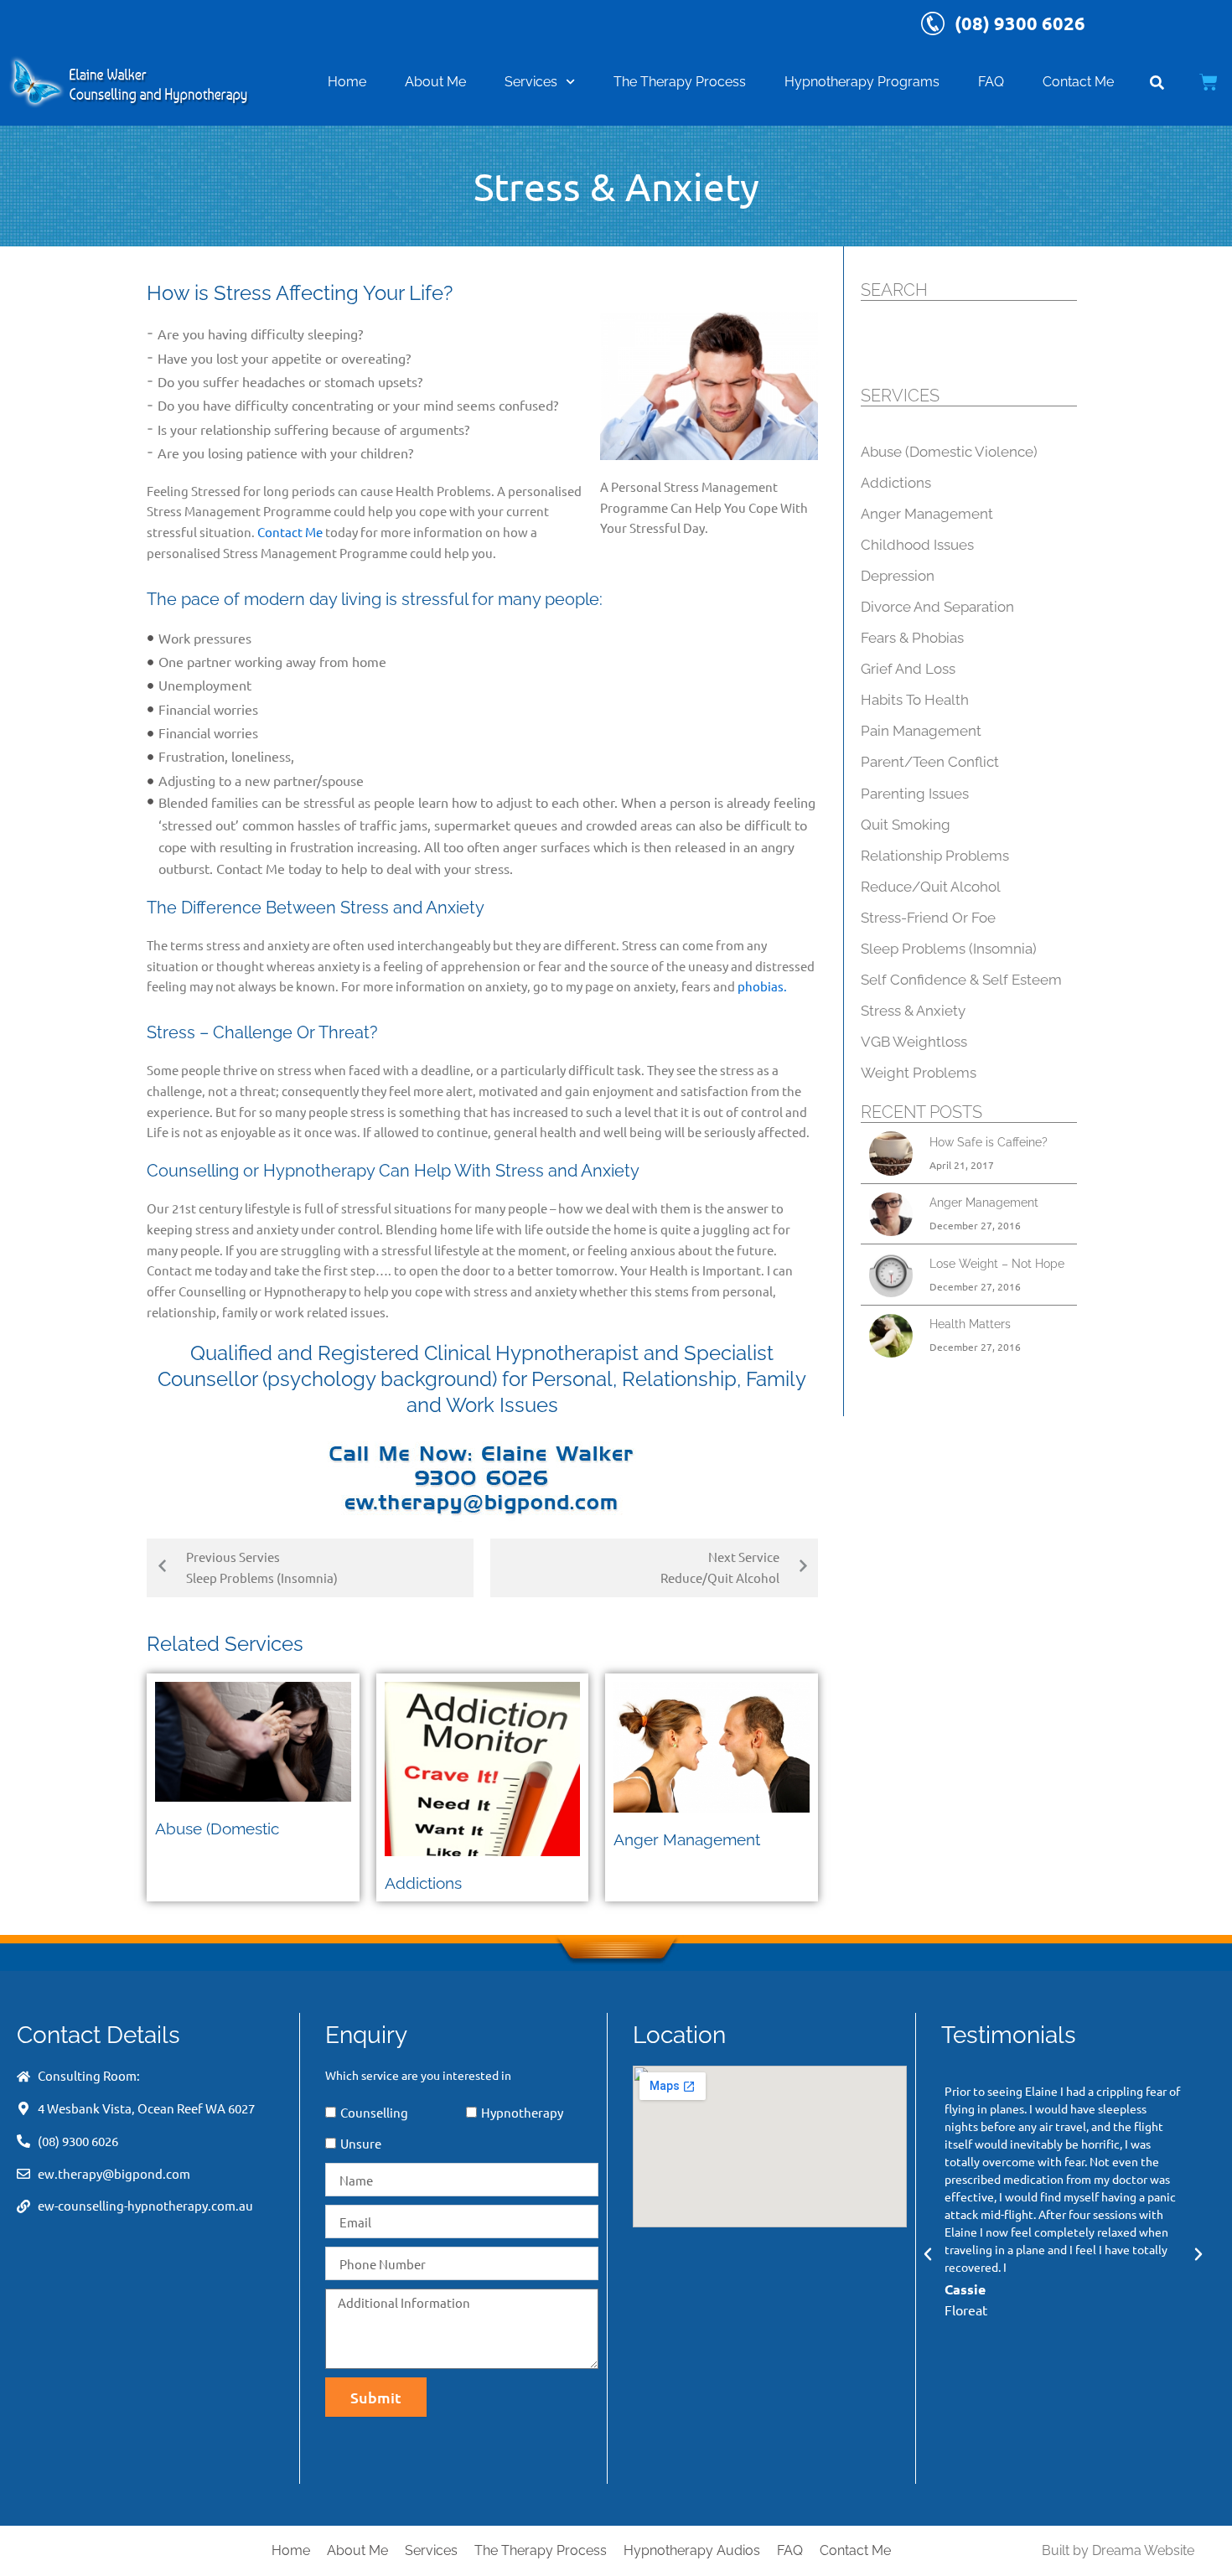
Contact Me (1078, 82)
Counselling (374, 2112)
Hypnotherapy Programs (862, 82)
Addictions (423, 1883)
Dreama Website (1143, 2550)
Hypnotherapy (522, 2112)
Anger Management (687, 1839)
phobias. (762, 986)
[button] (928, 2254)
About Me (435, 82)
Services (531, 82)
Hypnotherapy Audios (692, 2550)
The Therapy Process (680, 82)
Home (347, 82)
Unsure (361, 2143)
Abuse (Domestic (217, 1829)
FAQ (991, 82)
